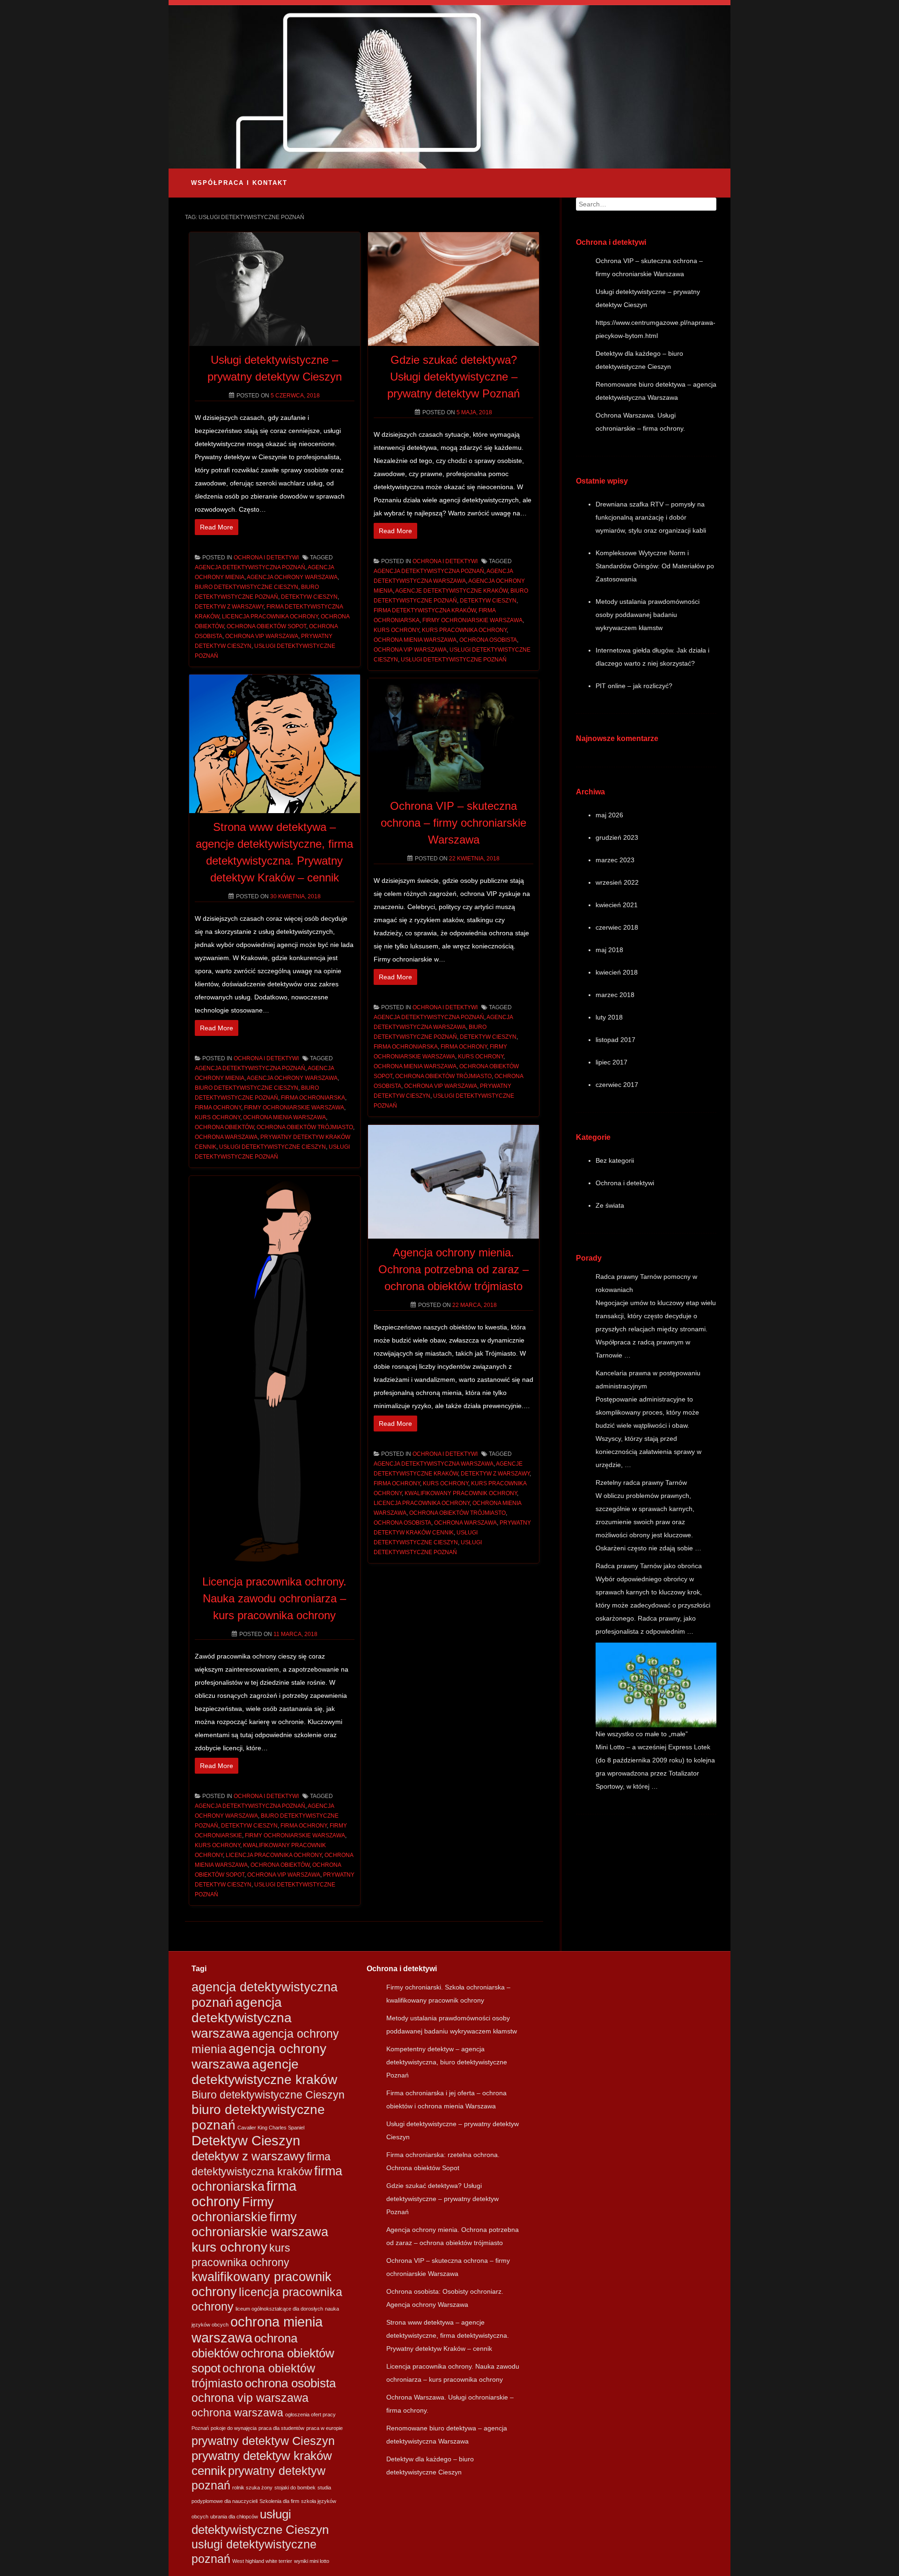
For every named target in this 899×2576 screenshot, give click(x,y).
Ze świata (610, 1205)
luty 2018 (609, 1017)
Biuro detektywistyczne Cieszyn (247, 587)
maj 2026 (609, 815)
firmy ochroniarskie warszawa (472, 620)
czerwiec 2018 (617, 927)
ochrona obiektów (224, 1127)
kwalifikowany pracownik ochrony (461, 1493)
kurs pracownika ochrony (464, 630)
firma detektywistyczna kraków (425, 610)
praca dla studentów (281, 2428)
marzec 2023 (615, 860)
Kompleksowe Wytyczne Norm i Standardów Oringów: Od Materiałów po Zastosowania (655, 566)
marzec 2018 (615, 995)
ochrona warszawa (226, 1137)
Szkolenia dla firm (279, 2501)
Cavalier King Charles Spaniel (271, 2128)
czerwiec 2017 (617, 1085)
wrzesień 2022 (617, 882)
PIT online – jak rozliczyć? (634, 686)
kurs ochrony (396, 630)
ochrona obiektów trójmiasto (305, 1127)
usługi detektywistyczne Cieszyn (273, 1147)
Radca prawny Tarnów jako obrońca (649, 1566)
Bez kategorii (615, 1160)
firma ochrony (218, 1108)
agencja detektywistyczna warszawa (434, 1464)
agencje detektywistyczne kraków (451, 591)
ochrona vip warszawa (262, 636)
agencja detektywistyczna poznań (250, 567)
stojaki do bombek (295, 2488)
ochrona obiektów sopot (266, 626)
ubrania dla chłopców (234, 2517)
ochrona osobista (488, 640)
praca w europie (324, 2428)
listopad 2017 (615, 1040)
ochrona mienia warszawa (415, 640)
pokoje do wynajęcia (234, 2428)
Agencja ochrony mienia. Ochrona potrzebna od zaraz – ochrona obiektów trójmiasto (453, 1269)
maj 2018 (609, 950)
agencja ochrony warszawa (292, 577)
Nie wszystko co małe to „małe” (642, 1734)
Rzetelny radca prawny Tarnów (641, 1482)
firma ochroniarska (313, 1098)
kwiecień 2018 (617, 972)
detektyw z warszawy (229, 607)
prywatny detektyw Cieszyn (263, 2441)
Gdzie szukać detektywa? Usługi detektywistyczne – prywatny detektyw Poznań (453, 377)
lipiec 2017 (612, 1062)
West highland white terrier (262, 2561)
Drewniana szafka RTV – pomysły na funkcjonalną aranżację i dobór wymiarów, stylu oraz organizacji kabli (651, 517)
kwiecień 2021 (617, 905)
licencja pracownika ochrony (270, 616)
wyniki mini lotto (312, 2561)
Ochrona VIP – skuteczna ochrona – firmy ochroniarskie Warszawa (453, 823)
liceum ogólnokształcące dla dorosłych (279, 2309)
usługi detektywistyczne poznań (454, 660)
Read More (217, 527)
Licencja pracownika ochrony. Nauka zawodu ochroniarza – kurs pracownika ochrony (274, 1598)
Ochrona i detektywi (266, 558)
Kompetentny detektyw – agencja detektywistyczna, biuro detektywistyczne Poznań (447, 2062)
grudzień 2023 (617, 837)
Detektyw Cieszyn (309, 597)
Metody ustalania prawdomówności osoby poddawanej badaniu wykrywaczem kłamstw (648, 615)
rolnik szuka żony (252, 2488)
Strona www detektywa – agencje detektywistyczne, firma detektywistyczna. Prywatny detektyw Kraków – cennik (448, 2335)
